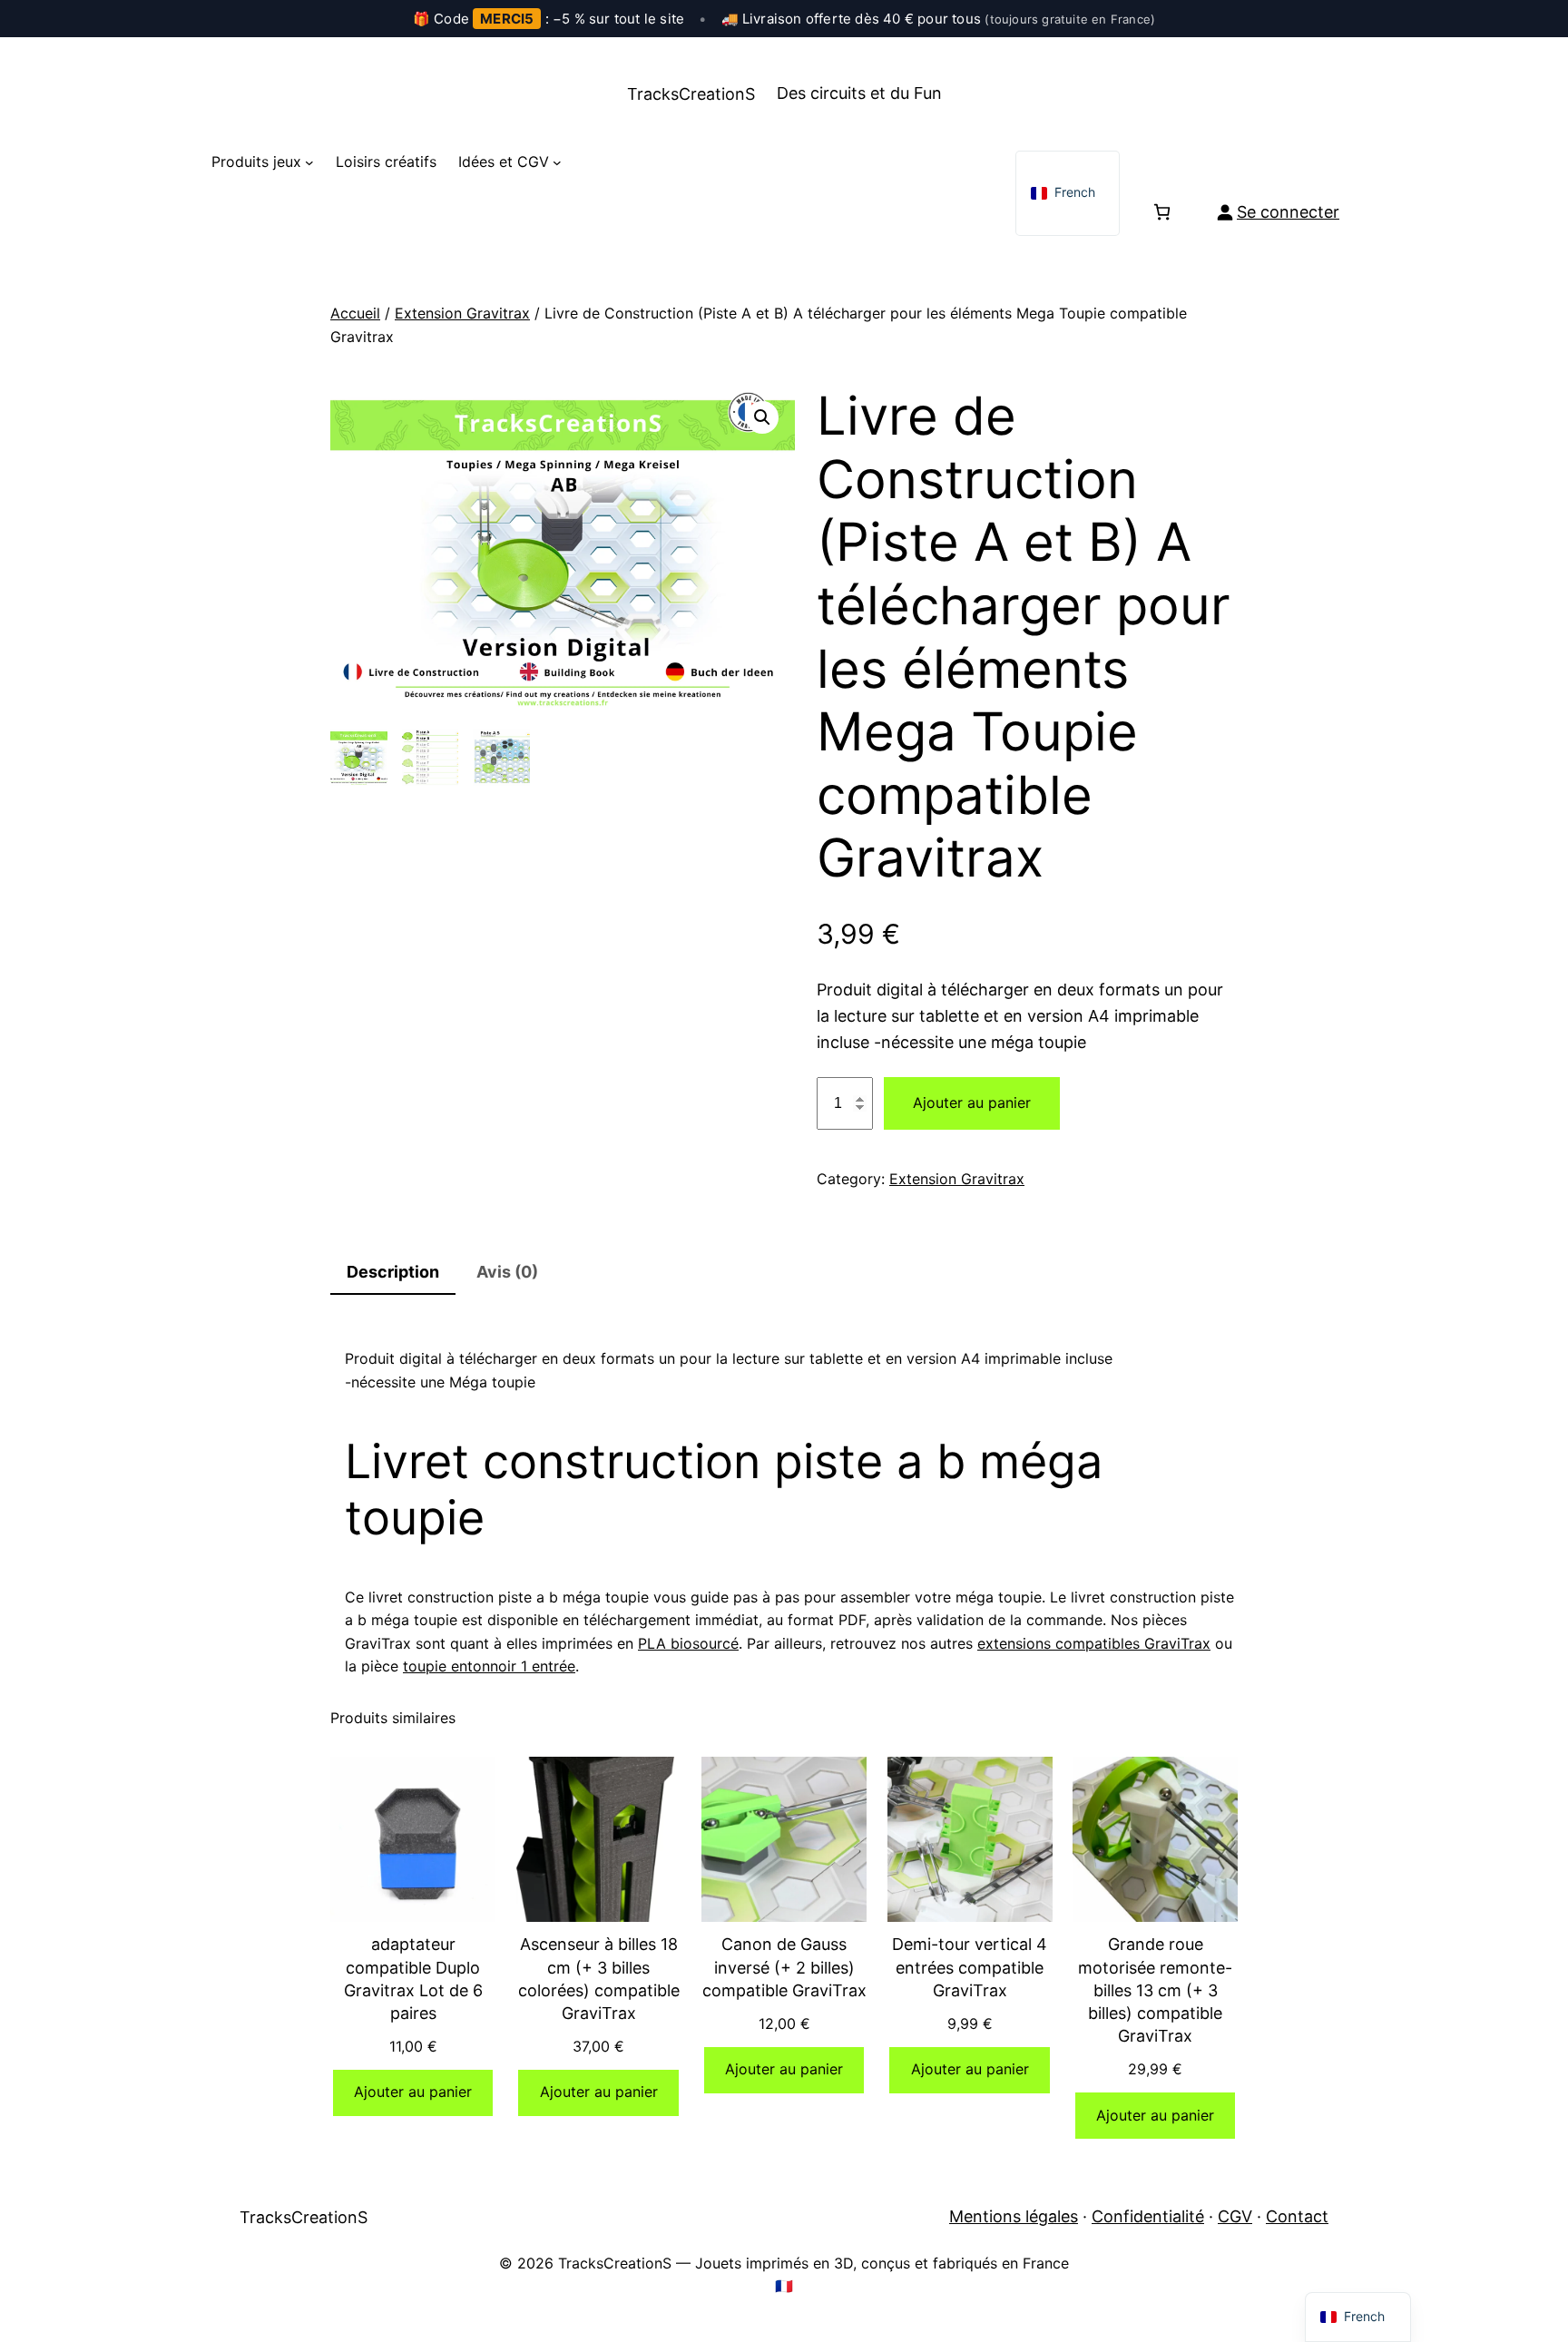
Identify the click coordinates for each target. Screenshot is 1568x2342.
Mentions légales (1014, 2216)
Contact (1297, 2216)
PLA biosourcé (688, 1643)
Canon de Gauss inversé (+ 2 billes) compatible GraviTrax (784, 1967)
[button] (762, 417)
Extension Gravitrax (462, 313)
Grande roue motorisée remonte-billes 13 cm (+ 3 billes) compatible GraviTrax (1155, 1990)
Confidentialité (1148, 2216)
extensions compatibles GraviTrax (1094, 1643)
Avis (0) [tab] (507, 1272)
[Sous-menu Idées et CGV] (557, 162)
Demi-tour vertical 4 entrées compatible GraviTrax (970, 1967)
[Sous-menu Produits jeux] (309, 162)
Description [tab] (393, 1272)
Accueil (355, 313)
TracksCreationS (691, 94)
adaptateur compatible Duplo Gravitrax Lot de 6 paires (413, 1979)
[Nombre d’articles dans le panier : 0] (1162, 212)
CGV (1235, 2216)
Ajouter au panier (972, 1102)
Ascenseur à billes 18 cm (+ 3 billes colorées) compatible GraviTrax (599, 1979)
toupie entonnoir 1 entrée (489, 1666)
